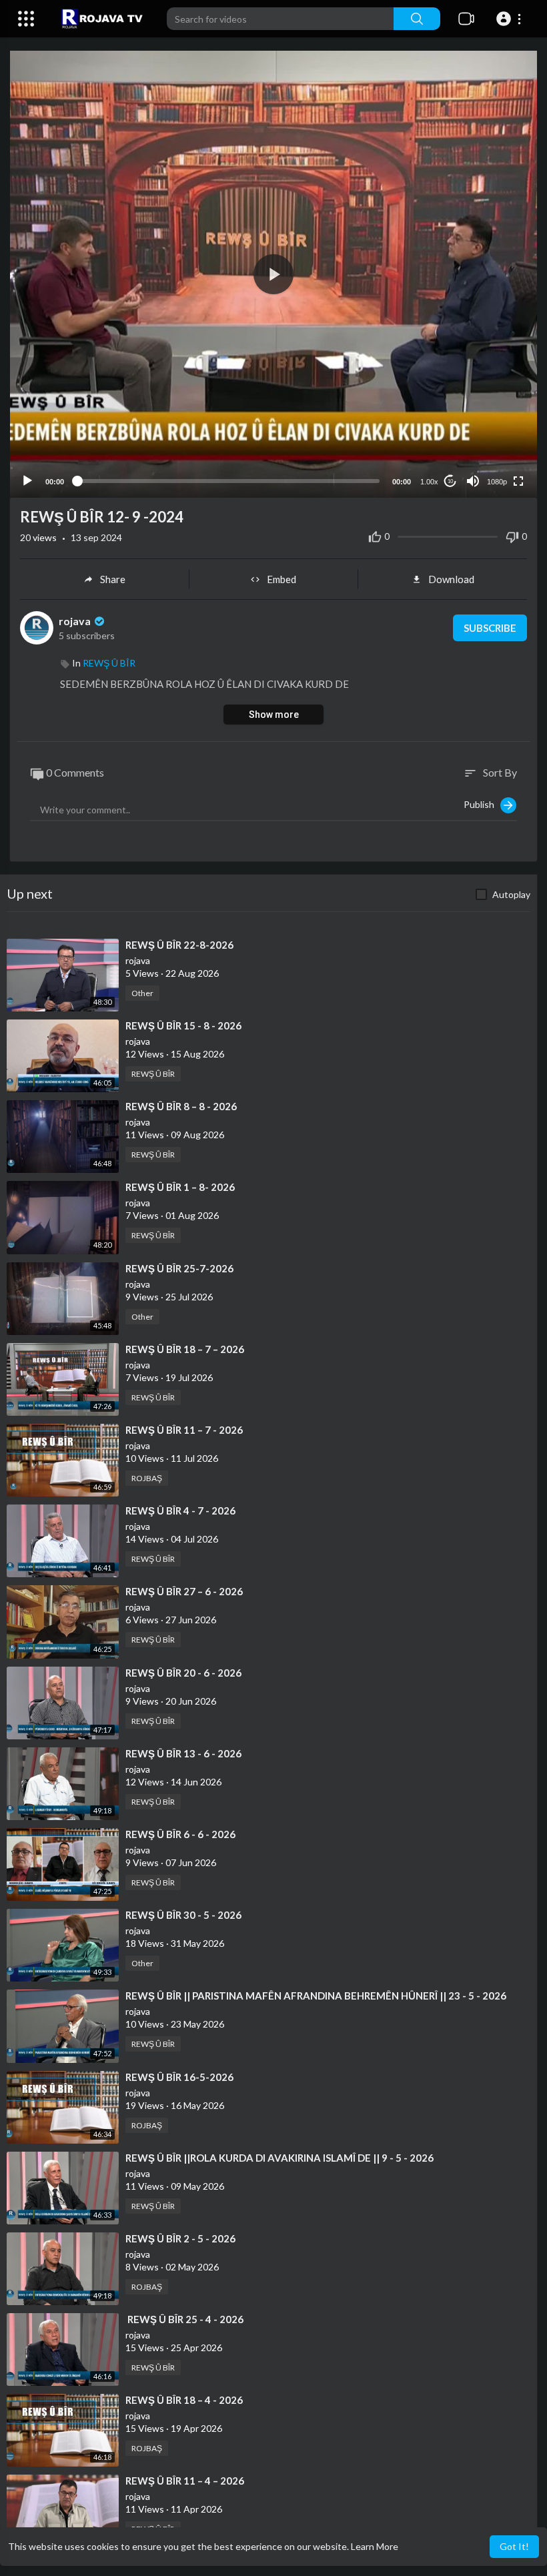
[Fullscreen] (518, 481)
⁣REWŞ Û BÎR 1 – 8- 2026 (180, 1187)
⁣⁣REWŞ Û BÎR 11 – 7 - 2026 (184, 1430)
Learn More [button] (375, 2546)
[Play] (27, 481)
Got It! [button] (514, 2546)
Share (113, 579)
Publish (482, 804)
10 (450, 481)
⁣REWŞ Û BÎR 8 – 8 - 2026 (181, 1106)
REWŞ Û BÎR (109, 663)
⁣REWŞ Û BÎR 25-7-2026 (179, 1268)
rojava (76, 621)
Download (451, 579)
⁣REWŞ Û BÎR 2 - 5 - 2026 (180, 2238)
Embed (282, 579)
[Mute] (473, 481)
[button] (511, 19)
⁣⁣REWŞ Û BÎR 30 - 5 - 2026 (183, 1915)
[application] (273, 274)
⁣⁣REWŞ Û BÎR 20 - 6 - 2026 (183, 1673)
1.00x (429, 482)
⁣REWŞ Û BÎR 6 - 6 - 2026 (180, 1834)
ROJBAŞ (147, 1478)
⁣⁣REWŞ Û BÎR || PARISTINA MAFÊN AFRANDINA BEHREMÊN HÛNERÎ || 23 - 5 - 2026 (316, 1996)
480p (493, 449)
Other (142, 993)
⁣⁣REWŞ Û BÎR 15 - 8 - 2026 (183, 1025)
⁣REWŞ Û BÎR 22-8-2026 (179, 945)
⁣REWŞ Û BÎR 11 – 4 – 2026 (185, 2481)
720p (493, 429)
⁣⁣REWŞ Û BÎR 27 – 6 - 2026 (184, 1591)
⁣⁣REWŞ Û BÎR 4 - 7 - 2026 (180, 1511)
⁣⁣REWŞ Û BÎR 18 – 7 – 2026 (185, 1349)
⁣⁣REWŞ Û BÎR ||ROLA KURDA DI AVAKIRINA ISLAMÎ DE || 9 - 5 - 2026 (280, 2158)
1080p (497, 482)
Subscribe (490, 628)
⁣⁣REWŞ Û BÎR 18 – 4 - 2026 (184, 2400)
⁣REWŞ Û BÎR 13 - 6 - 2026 (183, 1753)
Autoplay (511, 894)
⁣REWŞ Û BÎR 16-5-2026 (179, 2077)
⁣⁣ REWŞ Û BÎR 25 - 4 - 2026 (184, 2319)
